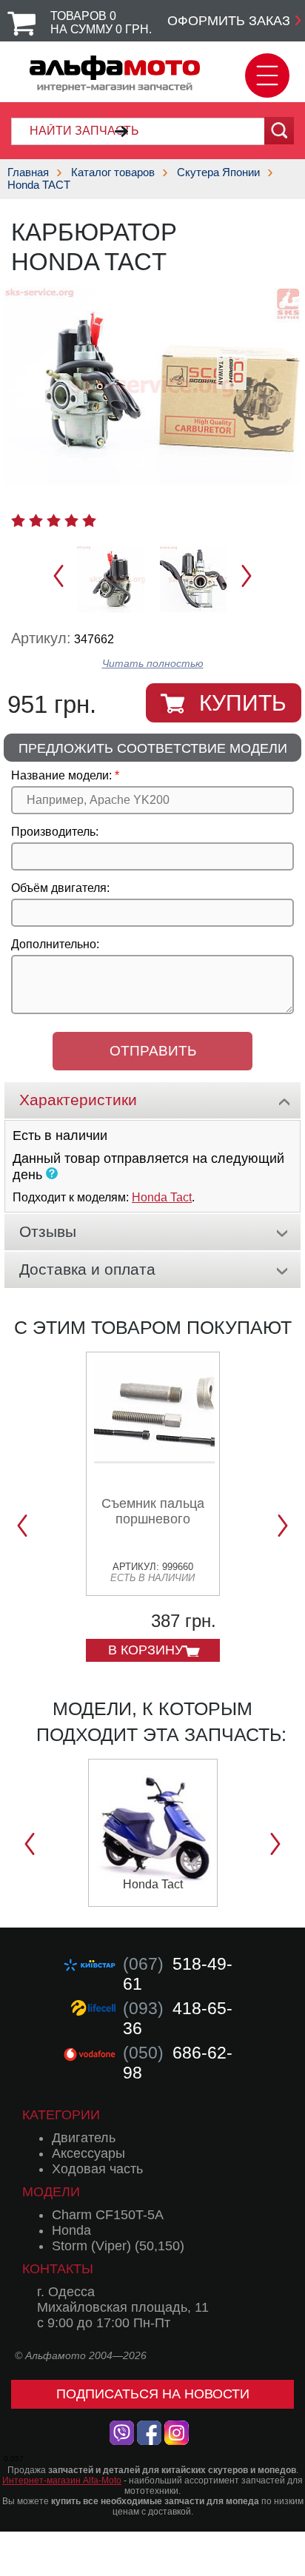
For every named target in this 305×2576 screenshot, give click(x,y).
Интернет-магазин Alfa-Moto (62, 2481)
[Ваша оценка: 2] (36, 520)
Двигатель (84, 2138)
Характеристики (78, 1100)
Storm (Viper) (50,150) (118, 2246)
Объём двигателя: (60, 888)
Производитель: (55, 832)
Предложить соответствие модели (153, 748)
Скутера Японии (218, 172)
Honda (71, 2230)
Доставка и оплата (87, 1269)
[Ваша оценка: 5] (89, 520)
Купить (243, 703)
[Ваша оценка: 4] (71, 520)
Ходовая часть (97, 2169)
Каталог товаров (113, 172)
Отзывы (48, 1231)
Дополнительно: (55, 944)
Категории (61, 2115)
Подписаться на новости (153, 2394)
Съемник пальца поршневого (153, 1511)
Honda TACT (39, 185)
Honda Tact (162, 1197)
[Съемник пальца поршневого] (154, 1458)
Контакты (58, 2269)
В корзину (145, 1650)
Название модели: (61, 775)
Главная (28, 172)
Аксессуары (88, 2153)
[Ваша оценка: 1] (18, 520)
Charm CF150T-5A (108, 2215)
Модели (51, 2192)
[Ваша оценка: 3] (54, 520)
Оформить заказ (229, 21)
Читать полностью (153, 664)
